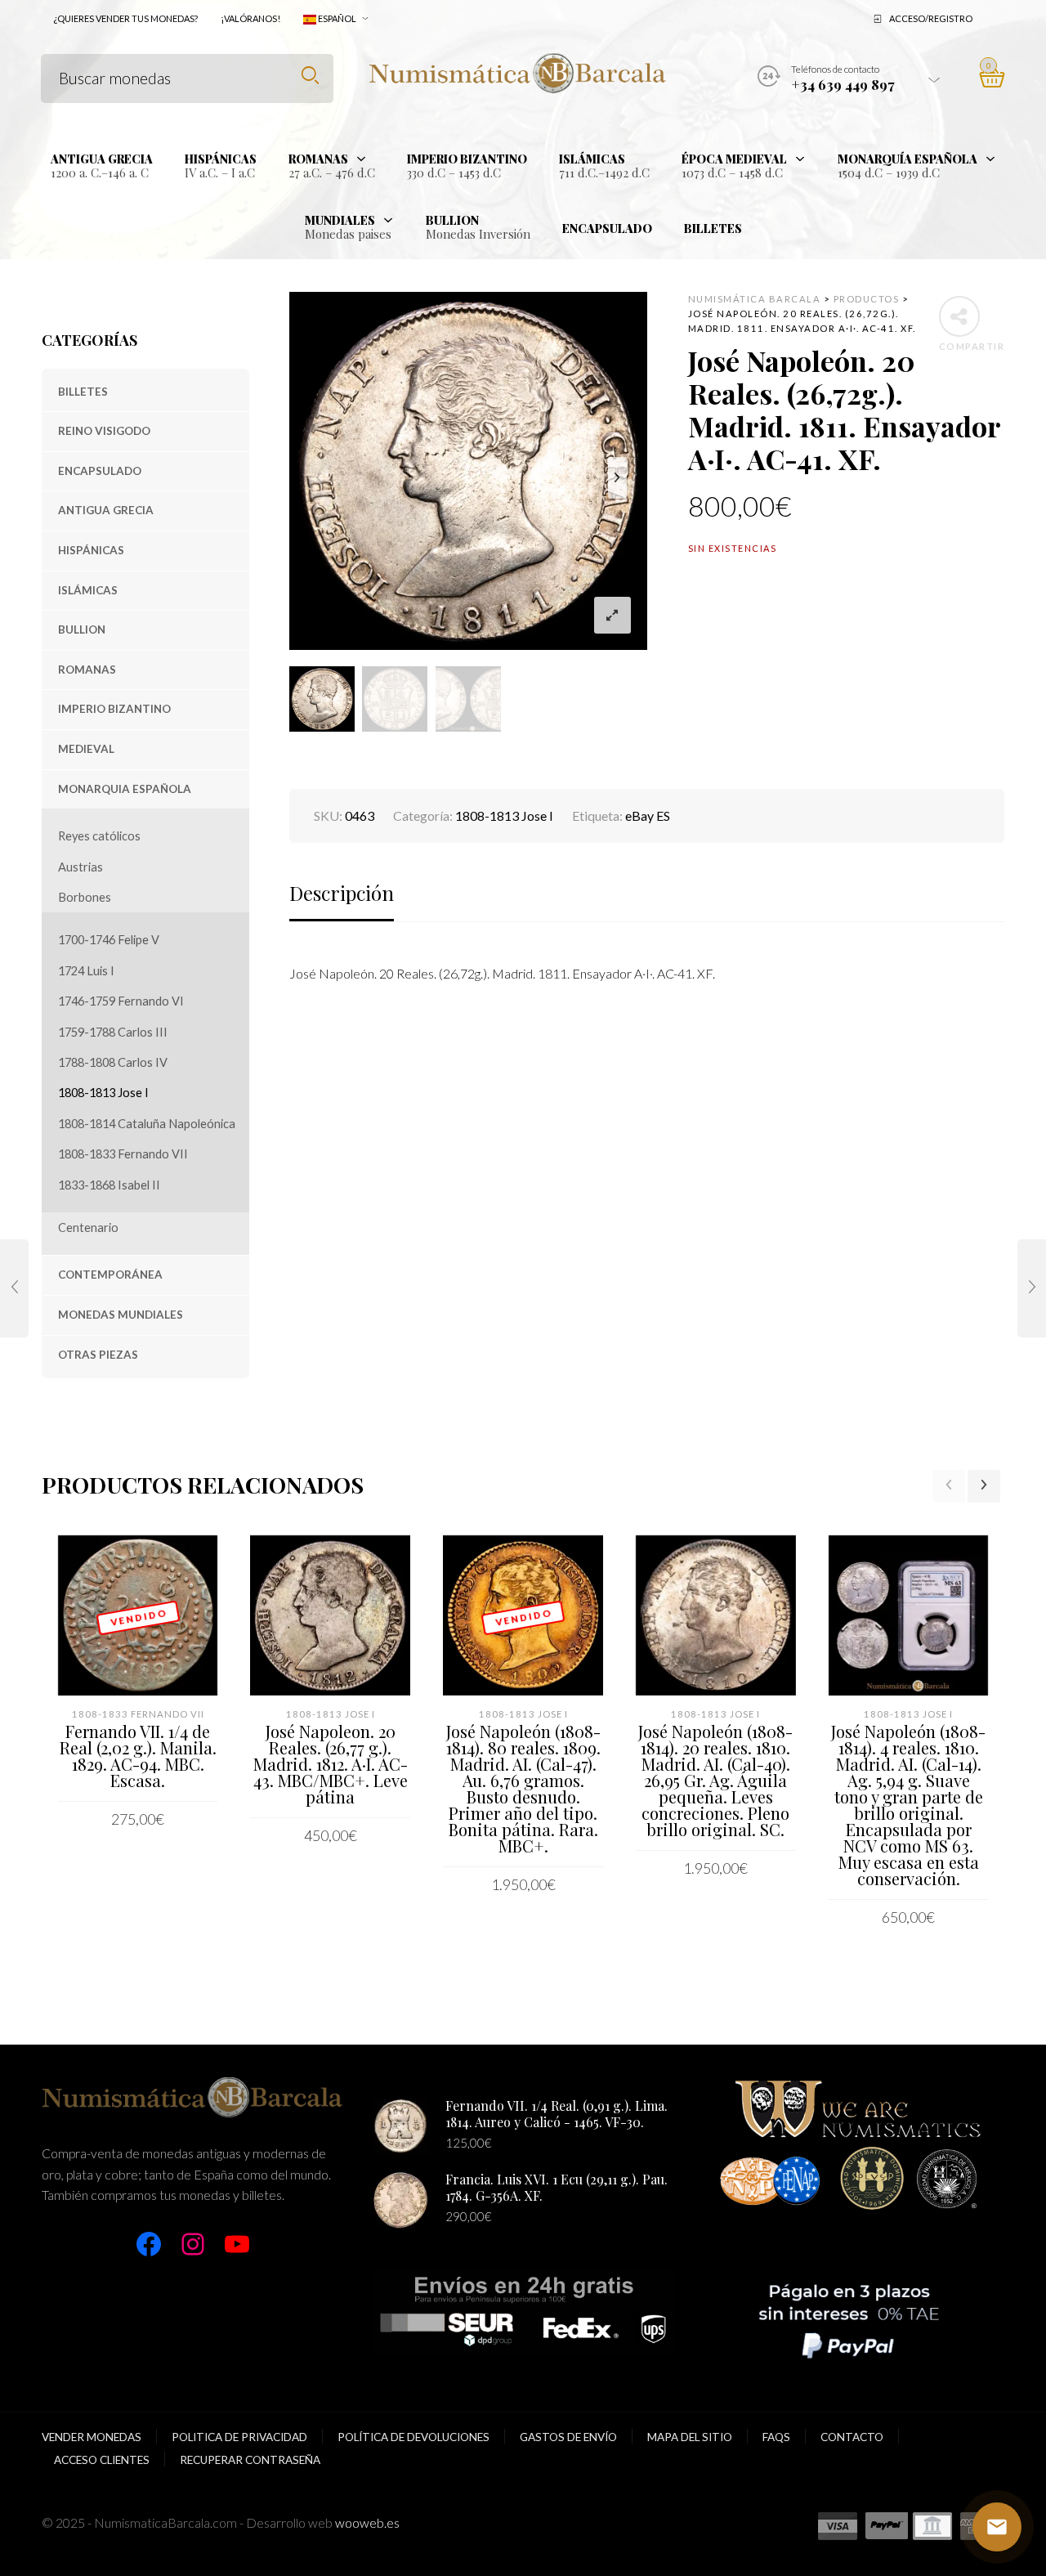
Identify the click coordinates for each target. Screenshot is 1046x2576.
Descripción (342, 893)
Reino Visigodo (104, 431)
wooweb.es (367, 2522)
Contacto (852, 2437)
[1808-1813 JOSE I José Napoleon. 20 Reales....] (1032, 1288)
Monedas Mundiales (121, 1315)
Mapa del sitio (690, 2437)
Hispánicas (91, 550)
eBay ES (648, 815)
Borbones (85, 897)
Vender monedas (92, 2437)
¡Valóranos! (250, 18)
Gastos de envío (568, 2437)
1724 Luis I (86, 971)
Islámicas (88, 590)
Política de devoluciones (413, 2437)
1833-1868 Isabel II (109, 1185)
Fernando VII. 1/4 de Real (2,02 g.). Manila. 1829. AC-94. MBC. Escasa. (138, 1756)
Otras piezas (98, 1355)
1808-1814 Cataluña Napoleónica (147, 1124)
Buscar (310, 76)
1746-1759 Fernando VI (121, 1001)
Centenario (88, 1228)
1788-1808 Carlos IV (113, 1062)
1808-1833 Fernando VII (123, 1154)
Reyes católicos (99, 836)
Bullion (82, 629)
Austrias (80, 867)
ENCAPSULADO (100, 471)
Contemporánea (110, 1275)
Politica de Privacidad (239, 2437)
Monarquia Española (125, 789)
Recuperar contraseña (250, 2460)
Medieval (86, 749)
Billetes (83, 392)
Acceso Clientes (102, 2460)
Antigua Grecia (106, 510)
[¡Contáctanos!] (997, 2527)
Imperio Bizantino (114, 709)
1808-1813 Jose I (103, 1093)
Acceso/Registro (931, 18)
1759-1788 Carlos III (113, 1032)
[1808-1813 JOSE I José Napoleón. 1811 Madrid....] (14, 1288)
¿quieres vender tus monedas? (125, 18)
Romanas (87, 670)
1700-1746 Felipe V (109, 940)
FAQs (776, 2437)
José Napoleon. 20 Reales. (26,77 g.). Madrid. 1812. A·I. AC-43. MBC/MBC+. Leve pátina (331, 1764)
